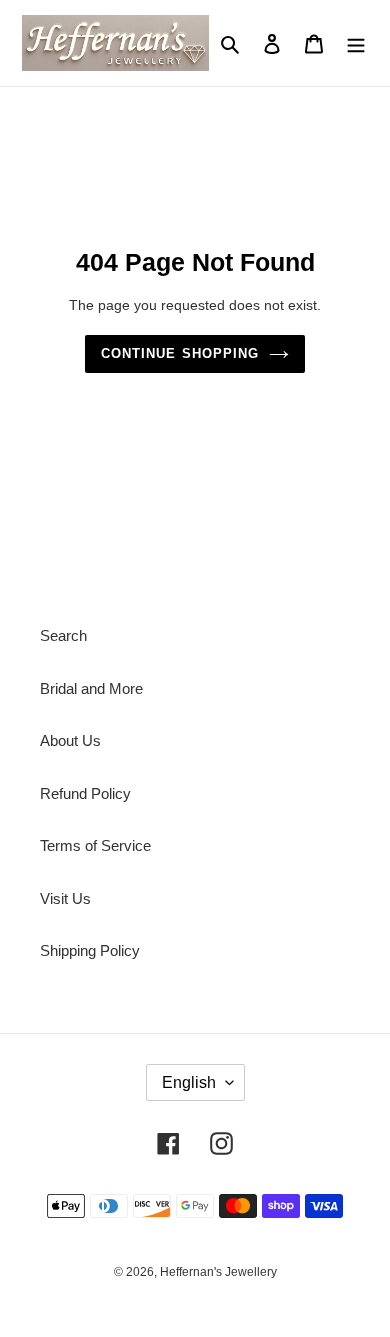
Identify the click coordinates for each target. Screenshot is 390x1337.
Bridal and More (91, 688)
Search (63, 635)
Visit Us (65, 898)
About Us (70, 740)
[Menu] (356, 43)
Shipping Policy (90, 950)
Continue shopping (180, 353)
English (189, 1082)
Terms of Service (95, 845)
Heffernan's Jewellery (218, 1272)
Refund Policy (85, 793)
